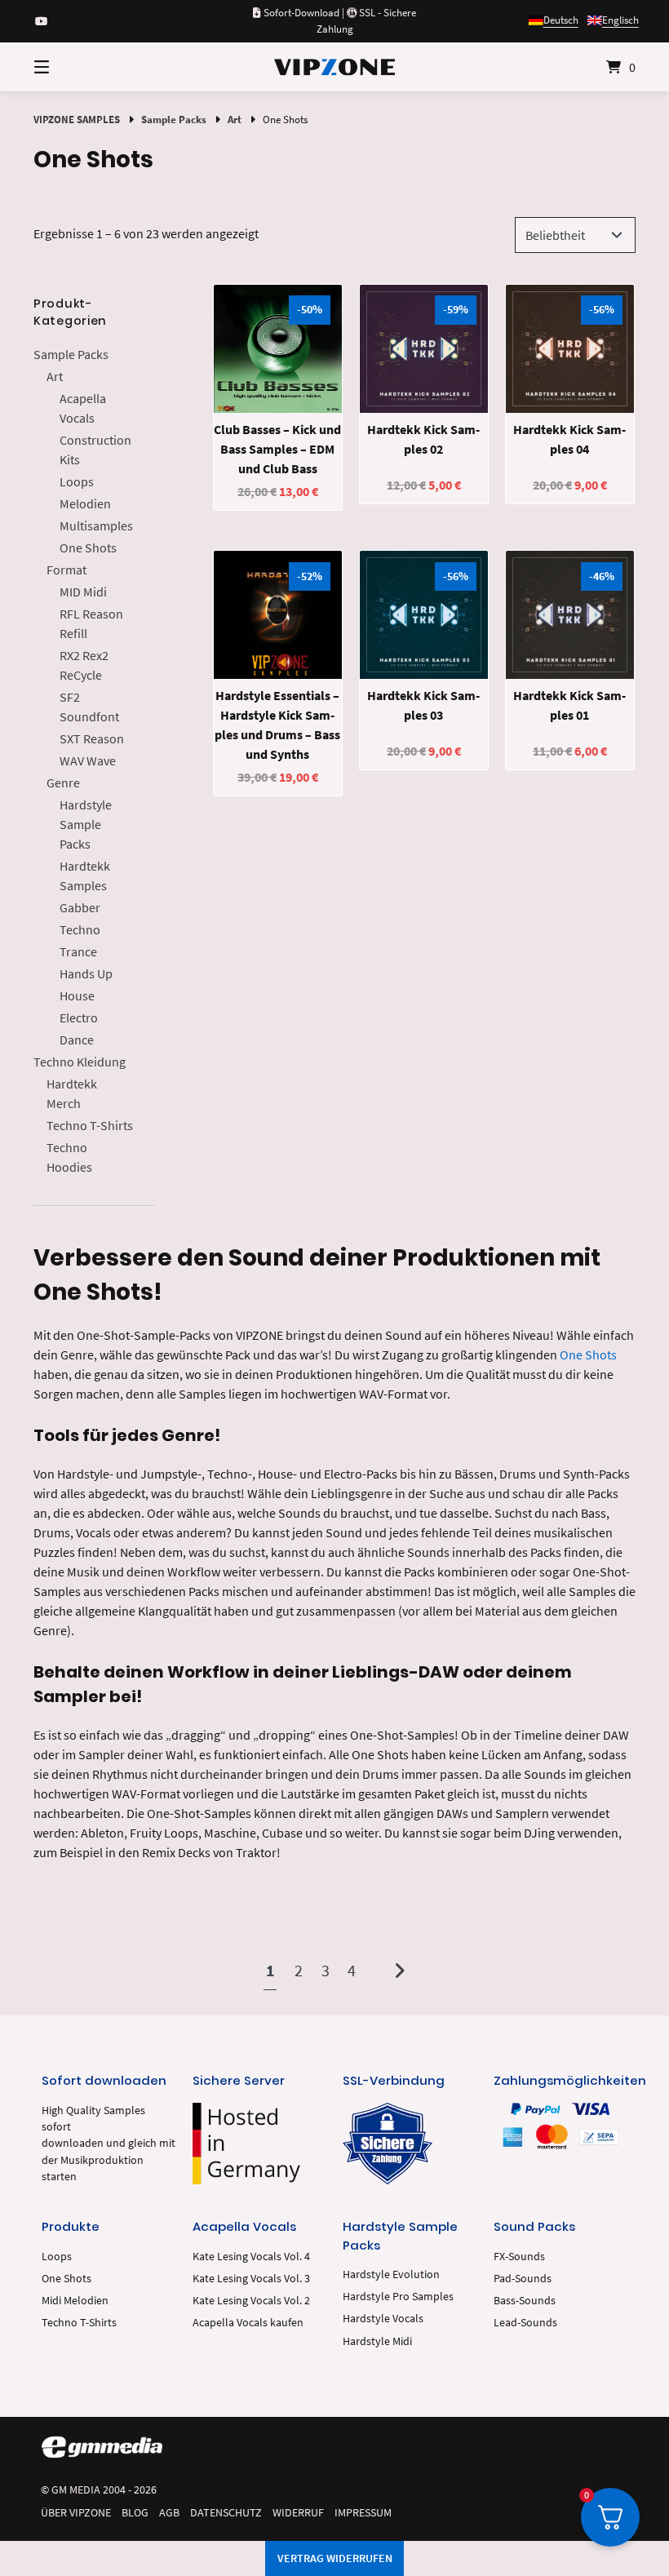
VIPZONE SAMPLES (77, 119)
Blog (135, 2513)
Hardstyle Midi (377, 2341)
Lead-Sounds (525, 2323)
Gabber (80, 907)
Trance (78, 951)
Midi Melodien (75, 2301)
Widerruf (298, 2513)
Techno (80, 929)
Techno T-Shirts (90, 1125)
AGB (169, 2513)
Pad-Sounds (523, 2279)
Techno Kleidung (80, 1062)
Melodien (85, 503)
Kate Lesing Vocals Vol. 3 (251, 2279)
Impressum (363, 2513)
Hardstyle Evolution (391, 2275)
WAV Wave (88, 760)
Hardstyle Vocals (383, 2319)
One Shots (88, 548)
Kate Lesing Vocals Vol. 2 (251, 2301)
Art (235, 119)
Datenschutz (226, 2513)
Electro (79, 1018)
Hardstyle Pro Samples (398, 2297)
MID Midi (83, 592)
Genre (63, 783)
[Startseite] (334, 67)
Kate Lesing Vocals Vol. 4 (251, 2257)
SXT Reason (92, 738)
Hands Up (86, 973)
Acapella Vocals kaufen (248, 2323)
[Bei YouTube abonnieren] (41, 21)
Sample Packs (174, 119)
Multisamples (96, 525)
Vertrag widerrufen (335, 2558)
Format (66, 570)
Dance (77, 1040)
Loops (77, 481)
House (77, 995)
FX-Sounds (519, 2257)
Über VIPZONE (76, 2513)
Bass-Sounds (525, 2301)
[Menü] (70, 67)
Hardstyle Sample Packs (86, 824)
